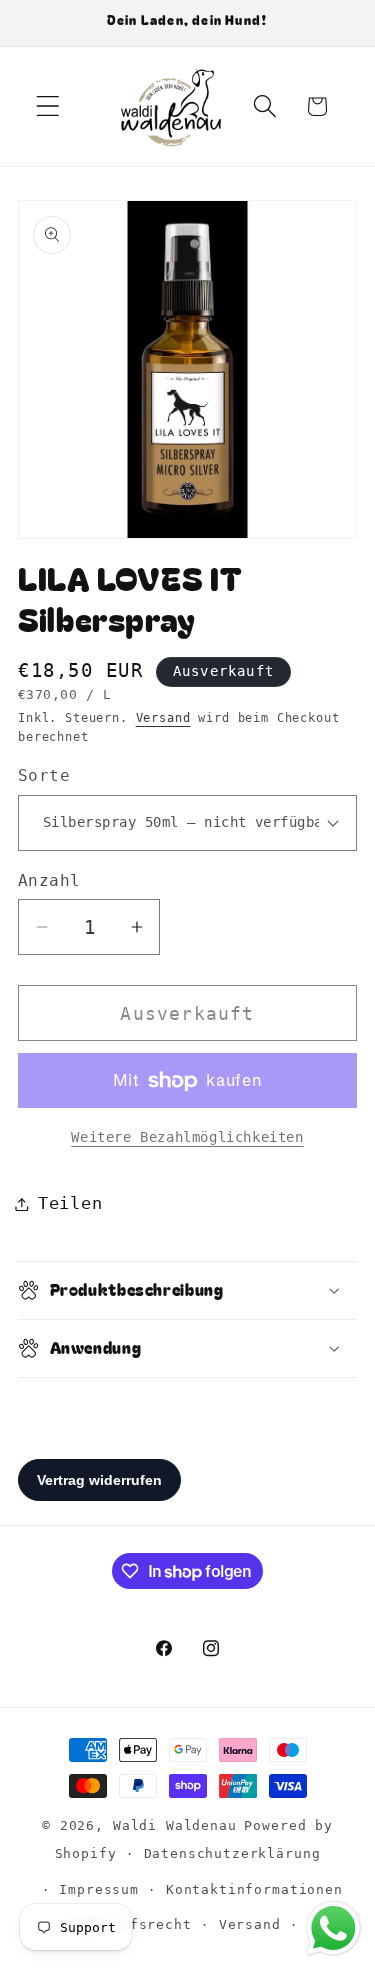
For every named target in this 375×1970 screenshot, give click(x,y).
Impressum (99, 1889)
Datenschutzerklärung (232, 1853)
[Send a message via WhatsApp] (333, 1928)
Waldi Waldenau (175, 1825)
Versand (163, 718)
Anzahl (49, 881)
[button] (48, 106)
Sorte (44, 776)
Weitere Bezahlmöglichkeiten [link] (187, 1137)
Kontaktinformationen (254, 1889)
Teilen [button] (70, 1203)
